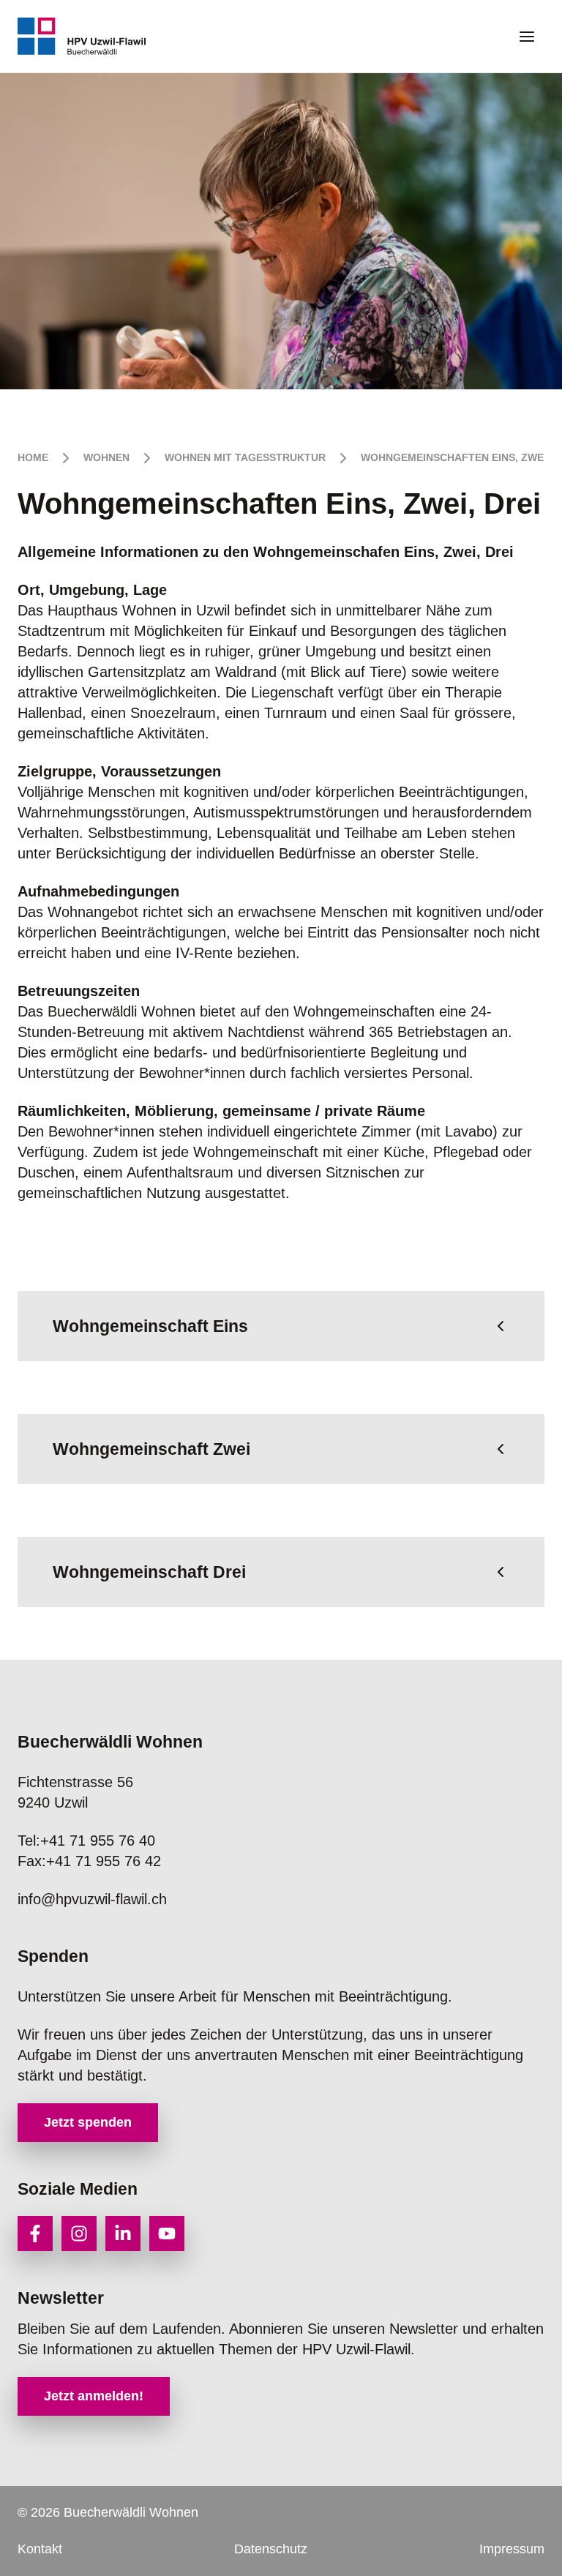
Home (33, 457)
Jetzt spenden (88, 2122)
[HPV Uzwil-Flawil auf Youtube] (167, 2234)
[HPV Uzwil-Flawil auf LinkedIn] (123, 2234)
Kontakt (40, 2549)
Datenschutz (271, 2549)
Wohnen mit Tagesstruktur (245, 457)
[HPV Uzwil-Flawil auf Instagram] (79, 2234)
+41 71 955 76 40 (86, 1841)
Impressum (512, 2549)
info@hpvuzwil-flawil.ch (92, 1899)
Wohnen (106, 457)
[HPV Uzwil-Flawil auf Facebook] (35, 2234)
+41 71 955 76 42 (89, 1861)
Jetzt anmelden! (94, 2396)
